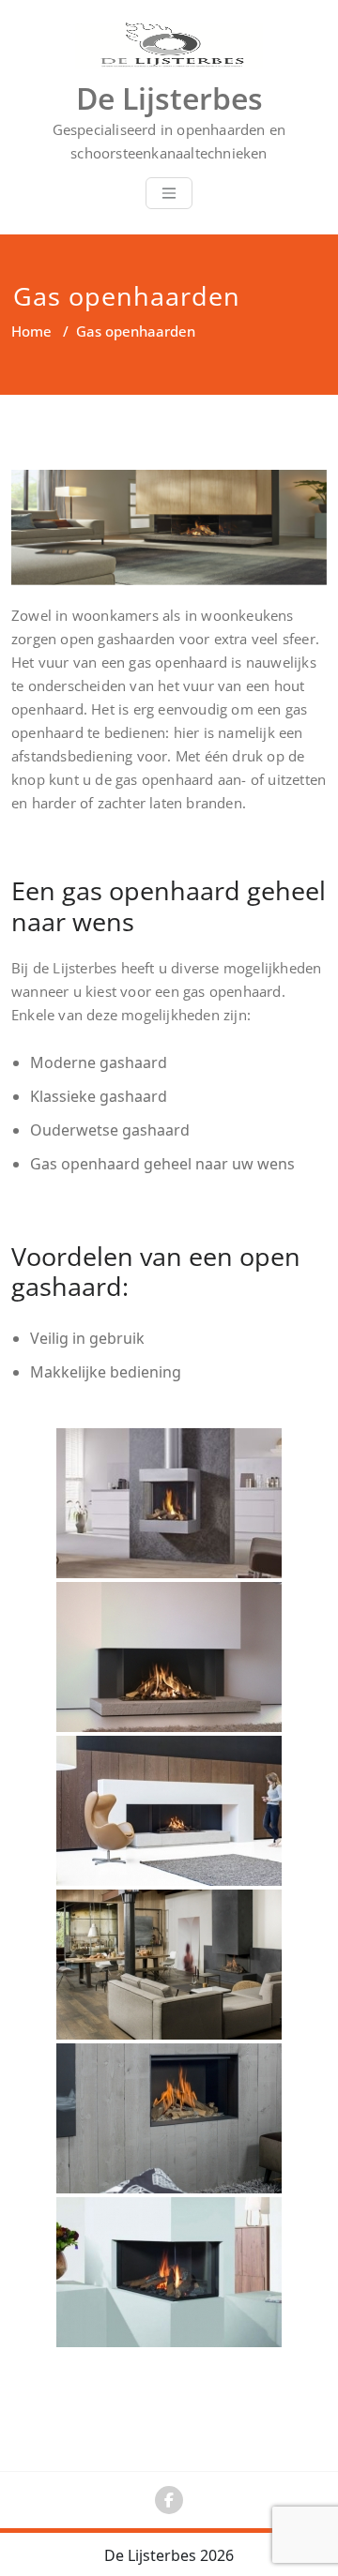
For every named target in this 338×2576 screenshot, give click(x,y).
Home (31, 331)
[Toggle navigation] (169, 193)
